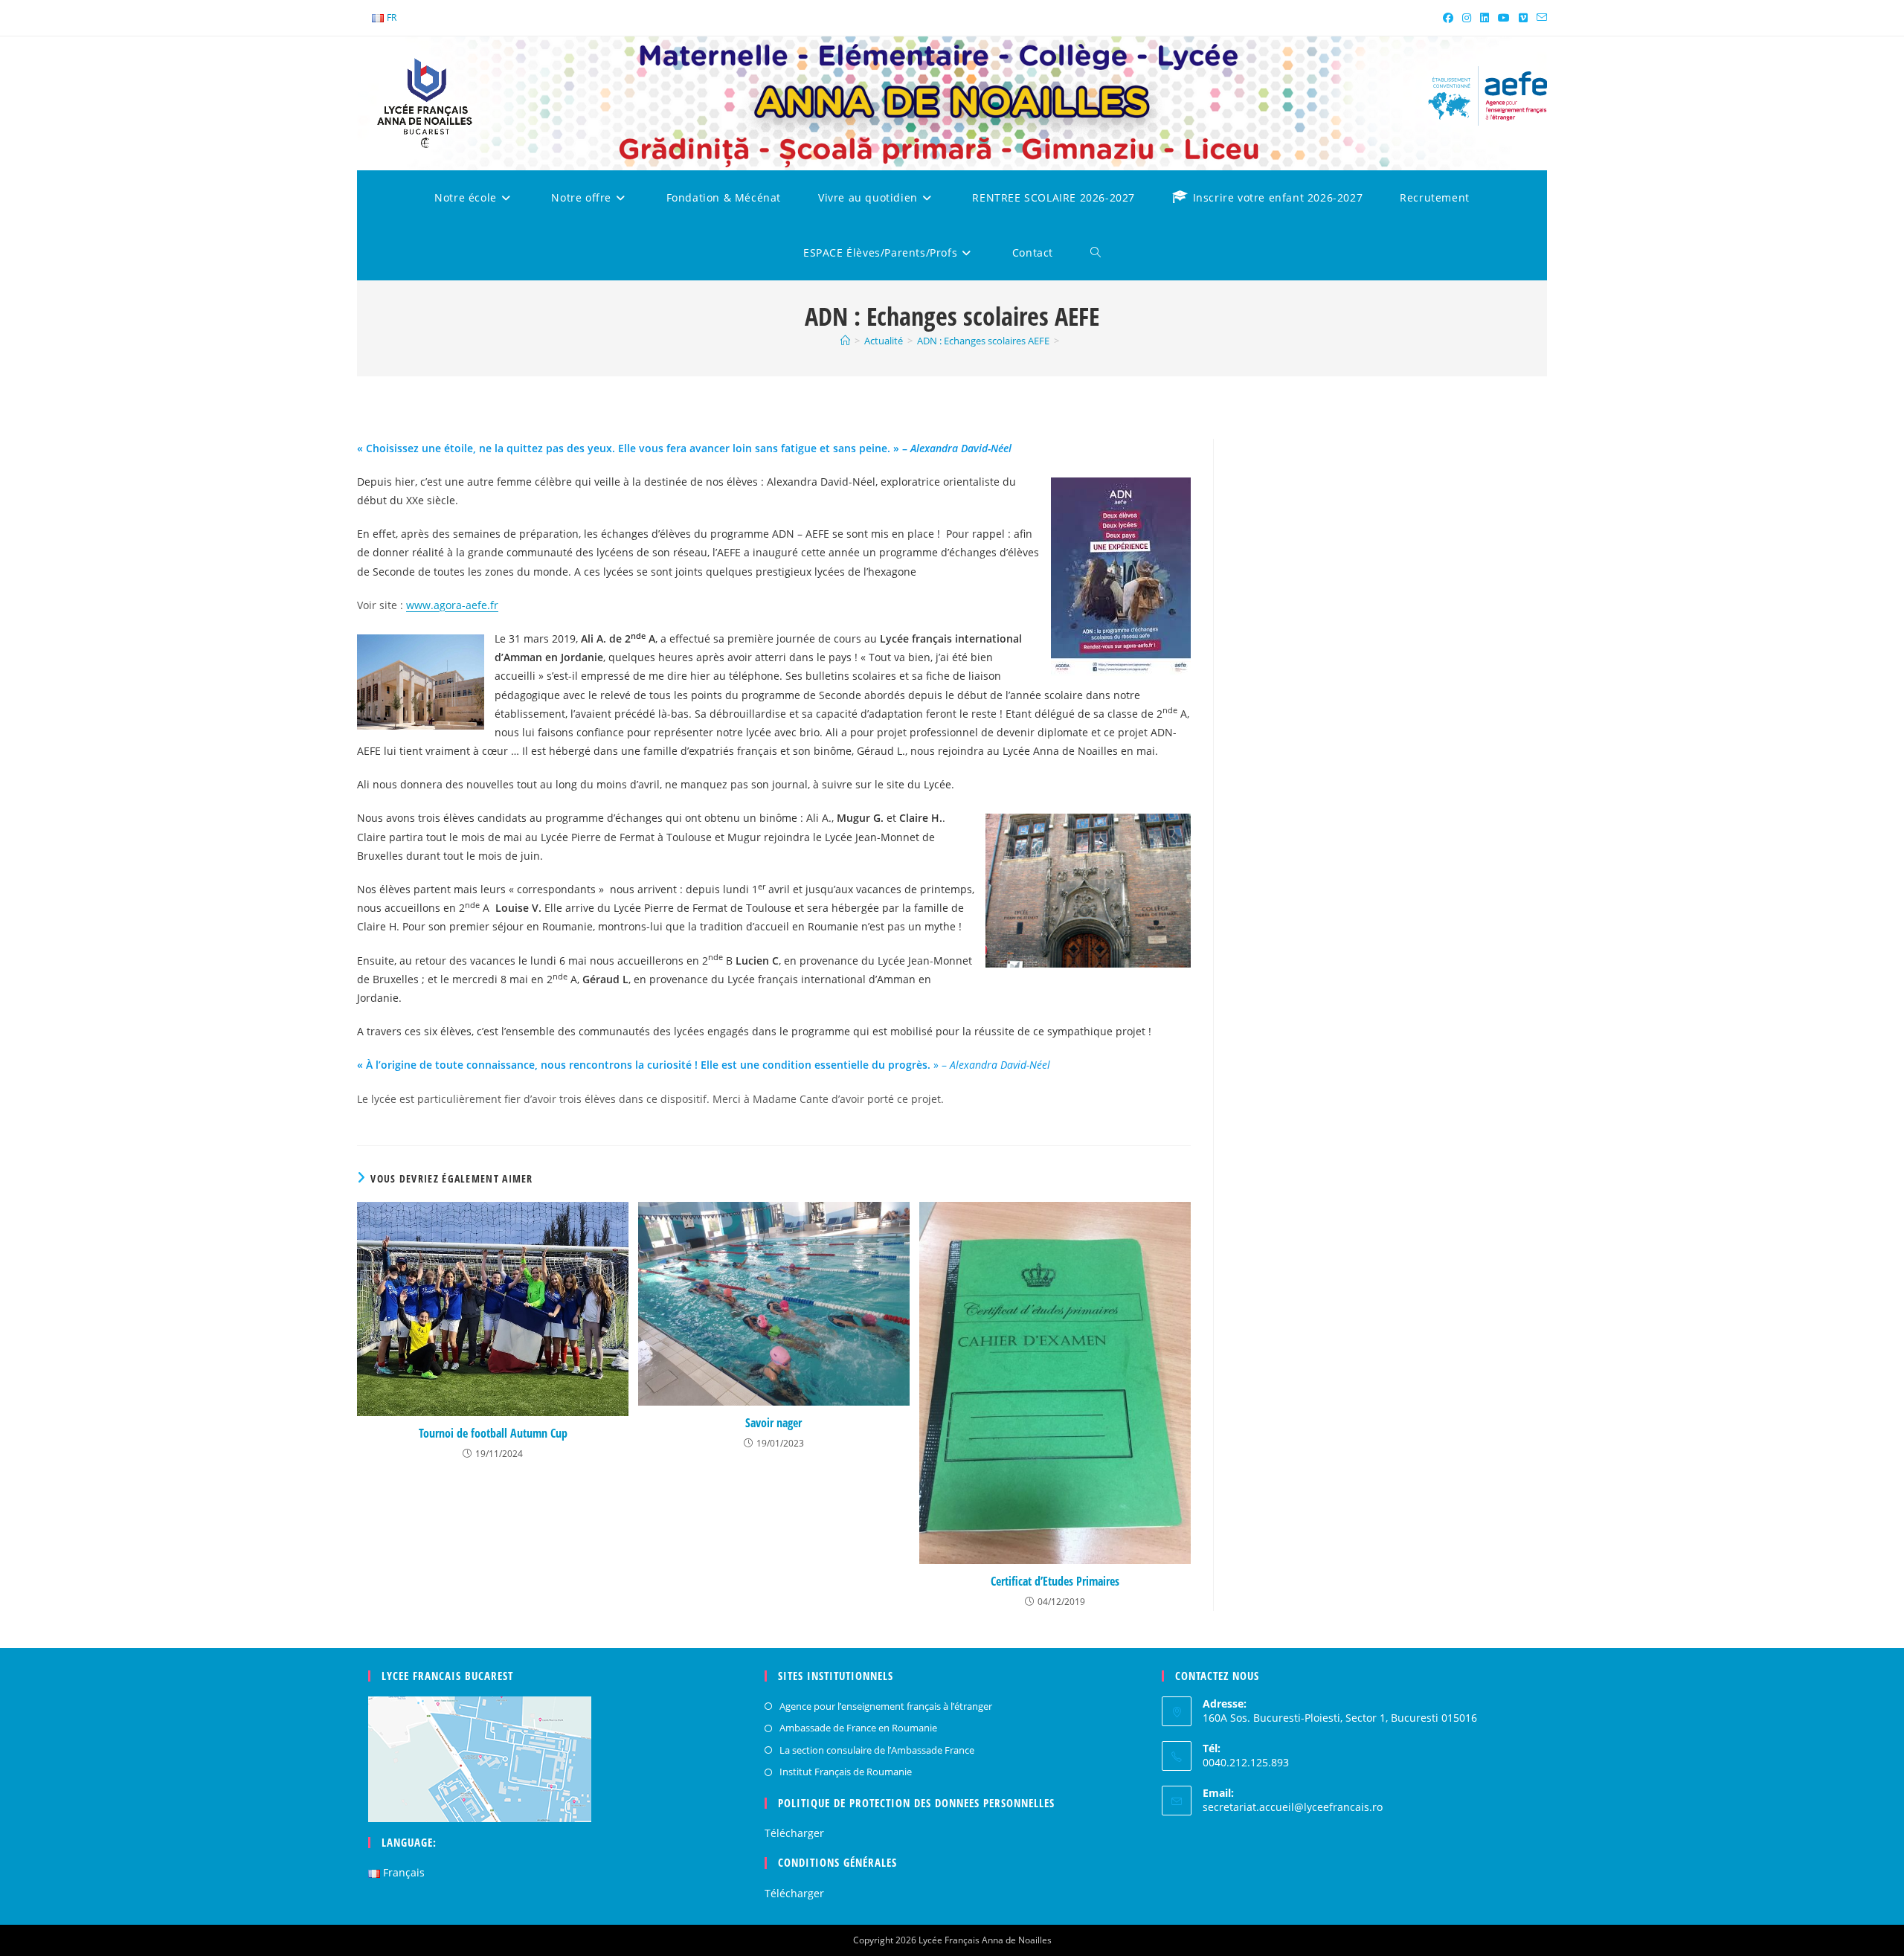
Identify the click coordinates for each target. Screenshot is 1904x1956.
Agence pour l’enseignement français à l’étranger (886, 1706)
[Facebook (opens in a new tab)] (1448, 18)
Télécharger (794, 1833)
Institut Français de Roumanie (846, 1772)
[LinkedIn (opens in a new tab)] (1485, 18)
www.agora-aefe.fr (452, 605)
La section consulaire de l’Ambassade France (877, 1750)
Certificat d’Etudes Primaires (1055, 1581)
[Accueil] (845, 341)
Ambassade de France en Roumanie (858, 1728)
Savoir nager (773, 1423)
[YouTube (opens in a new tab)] (1504, 18)
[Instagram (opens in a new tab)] (1467, 18)
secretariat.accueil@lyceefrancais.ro (1293, 1807)
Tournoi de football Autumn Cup (493, 1433)
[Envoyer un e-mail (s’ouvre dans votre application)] (1540, 18)
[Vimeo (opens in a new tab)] (1523, 18)
